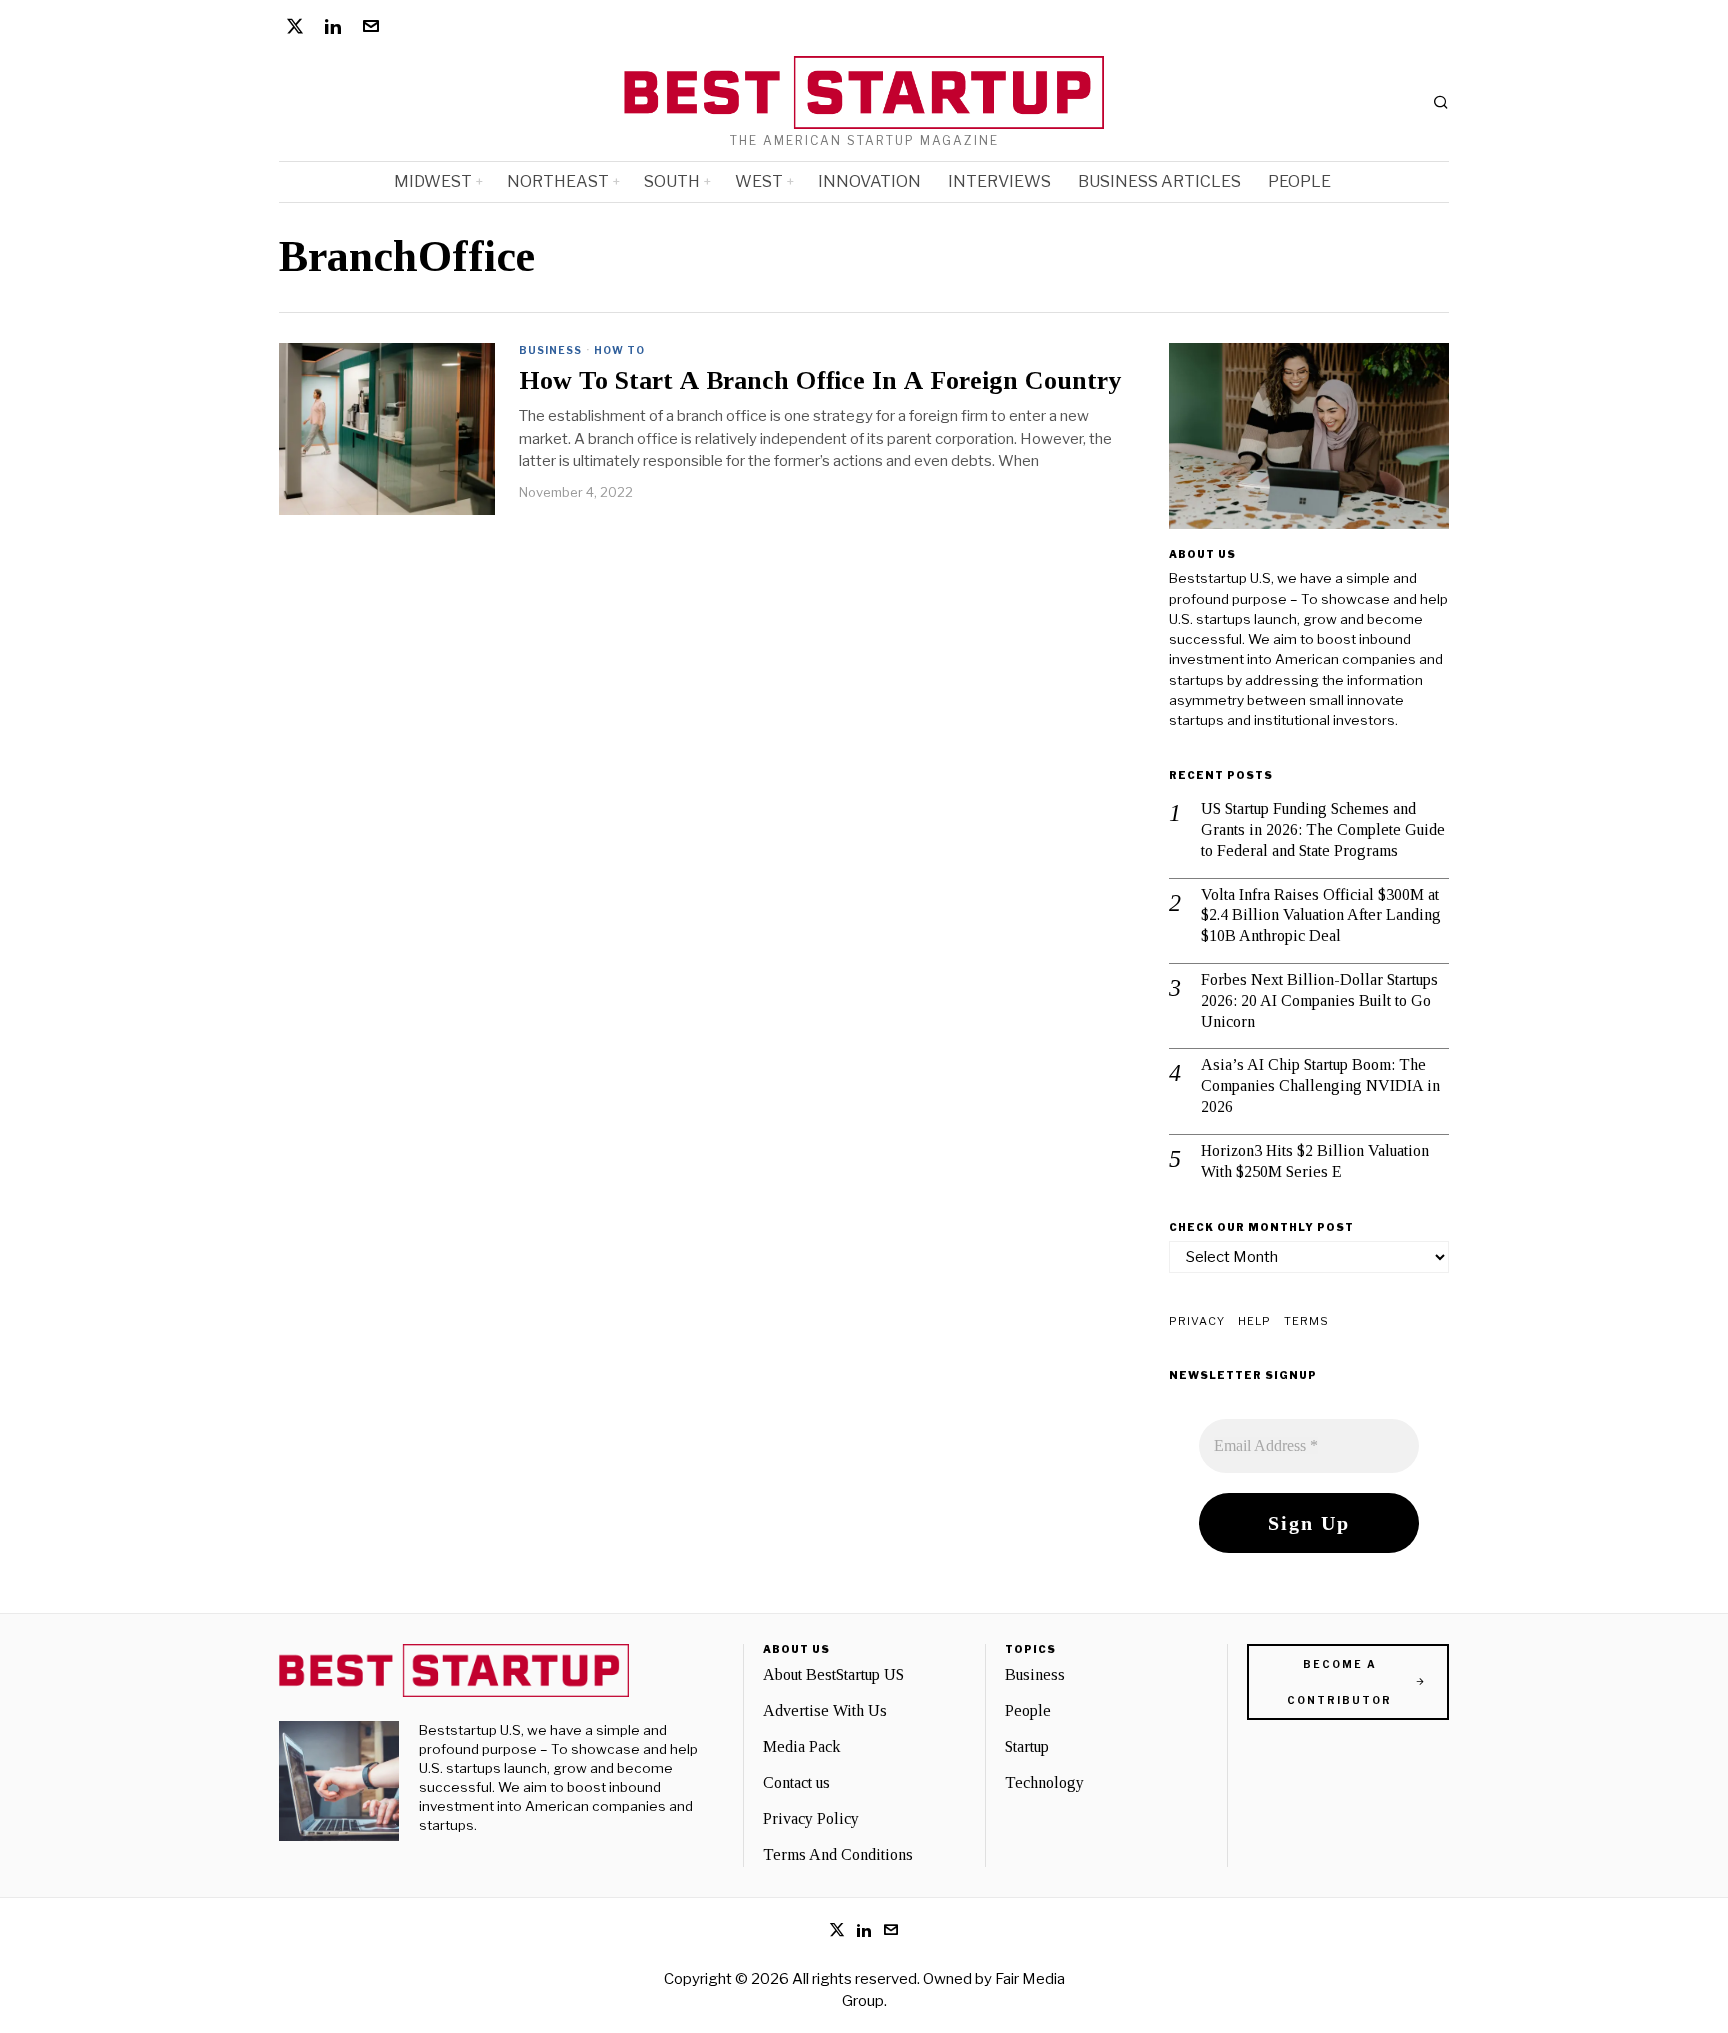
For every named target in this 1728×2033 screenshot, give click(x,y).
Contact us (796, 1782)
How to (619, 350)
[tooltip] (295, 26)
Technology (1044, 1782)
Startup (1027, 1746)
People (1028, 1710)
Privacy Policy (811, 1818)
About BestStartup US (833, 1674)
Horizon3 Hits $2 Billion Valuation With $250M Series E (1315, 1161)
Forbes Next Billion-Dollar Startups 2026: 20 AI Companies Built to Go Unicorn (1319, 1000)
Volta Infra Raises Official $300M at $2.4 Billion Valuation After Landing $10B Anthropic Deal (1321, 915)
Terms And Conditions (838, 1854)
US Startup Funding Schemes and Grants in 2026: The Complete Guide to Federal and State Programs (1323, 829)
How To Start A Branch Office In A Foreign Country (820, 381)
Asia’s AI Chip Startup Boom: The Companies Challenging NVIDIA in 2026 (1320, 1085)
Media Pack (801, 1746)
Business (550, 350)
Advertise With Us (825, 1710)
